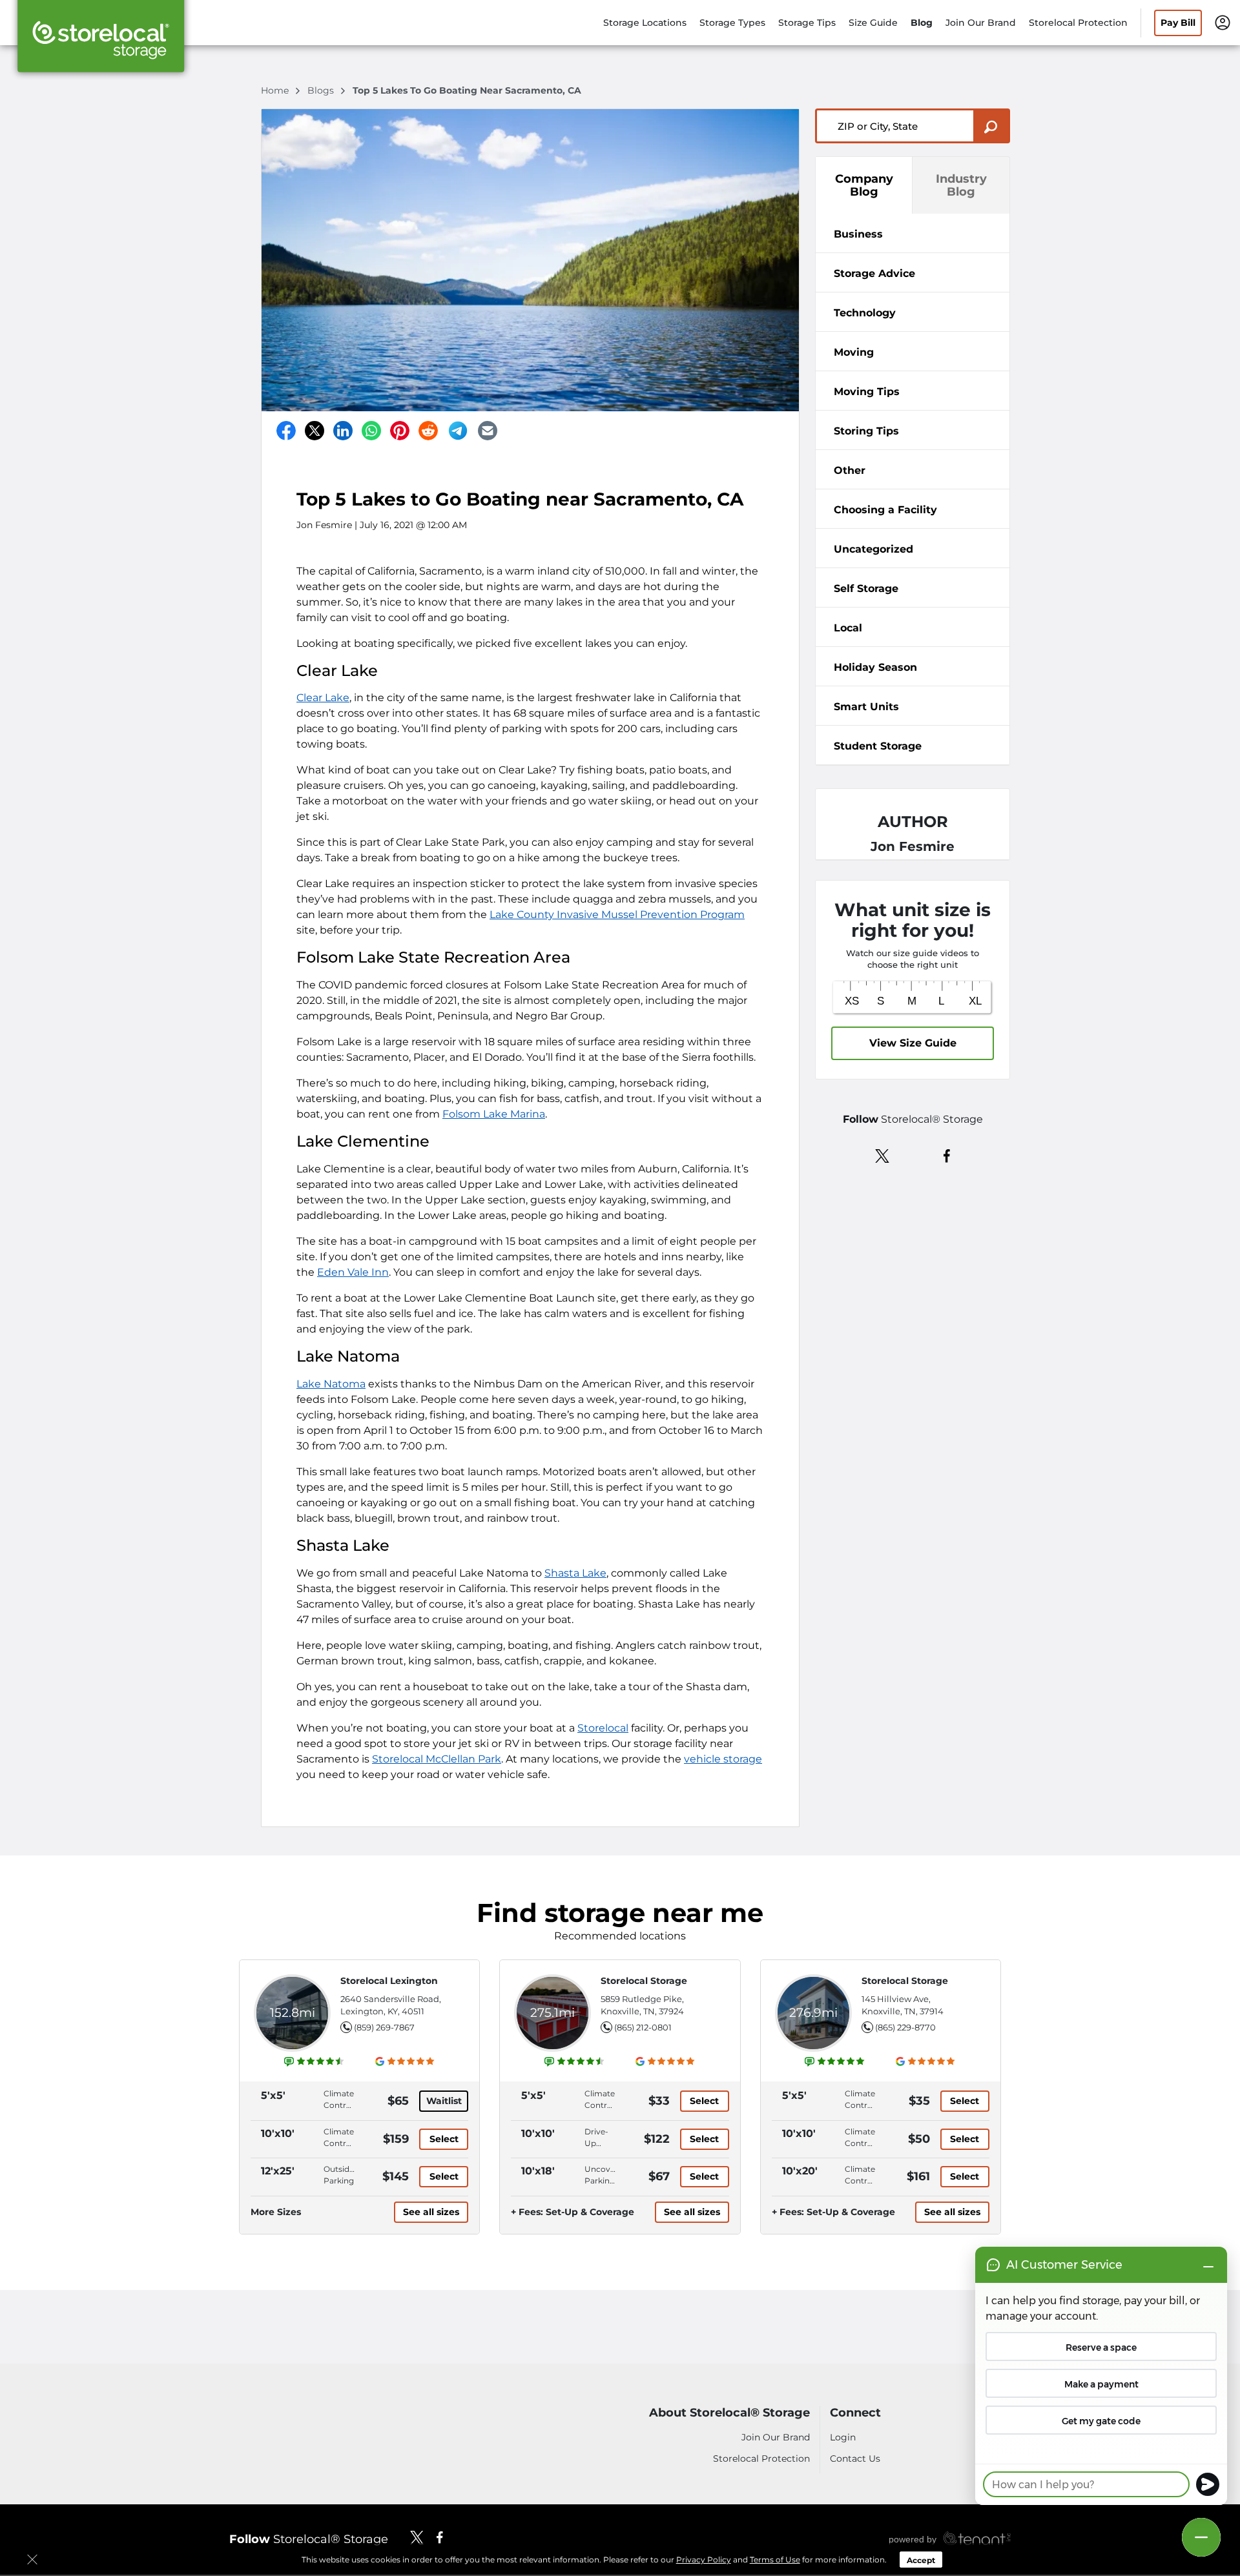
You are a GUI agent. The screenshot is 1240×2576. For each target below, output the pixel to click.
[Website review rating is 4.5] (315, 2061)
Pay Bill (1178, 23)
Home (276, 90)
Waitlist (444, 2101)
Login (843, 2437)
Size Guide (873, 23)
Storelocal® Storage (309, 2539)
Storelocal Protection (1078, 23)
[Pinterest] (400, 431)
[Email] (488, 431)
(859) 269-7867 (384, 2027)
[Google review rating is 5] (405, 2061)
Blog (922, 23)
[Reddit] (428, 431)
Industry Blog (961, 185)
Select (444, 2139)
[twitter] (883, 1155)
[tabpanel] (913, 233)
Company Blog (864, 185)
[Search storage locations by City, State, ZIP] (992, 126)
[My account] (1223, 22)
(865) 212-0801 (643, 2027)
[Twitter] (315, 431)
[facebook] (947, 1155)
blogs (322, 90)
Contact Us (855, 2458)
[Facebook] (286, 431)
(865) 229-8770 (905, 2027)
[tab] (913, 233)
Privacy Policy (704, 2560)
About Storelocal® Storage (729, 2413)
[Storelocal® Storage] (101, 41)
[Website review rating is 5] (835, 2061)
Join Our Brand (981, 23)
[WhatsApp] (371, 431)
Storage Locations (645, 23)
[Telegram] (458, 431)
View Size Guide (913, 1043)
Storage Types (732, 23)
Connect (855, 2413)
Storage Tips (807, 23)
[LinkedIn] (343, 431)
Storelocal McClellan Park (437, 1759)
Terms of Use (775, 2560)
